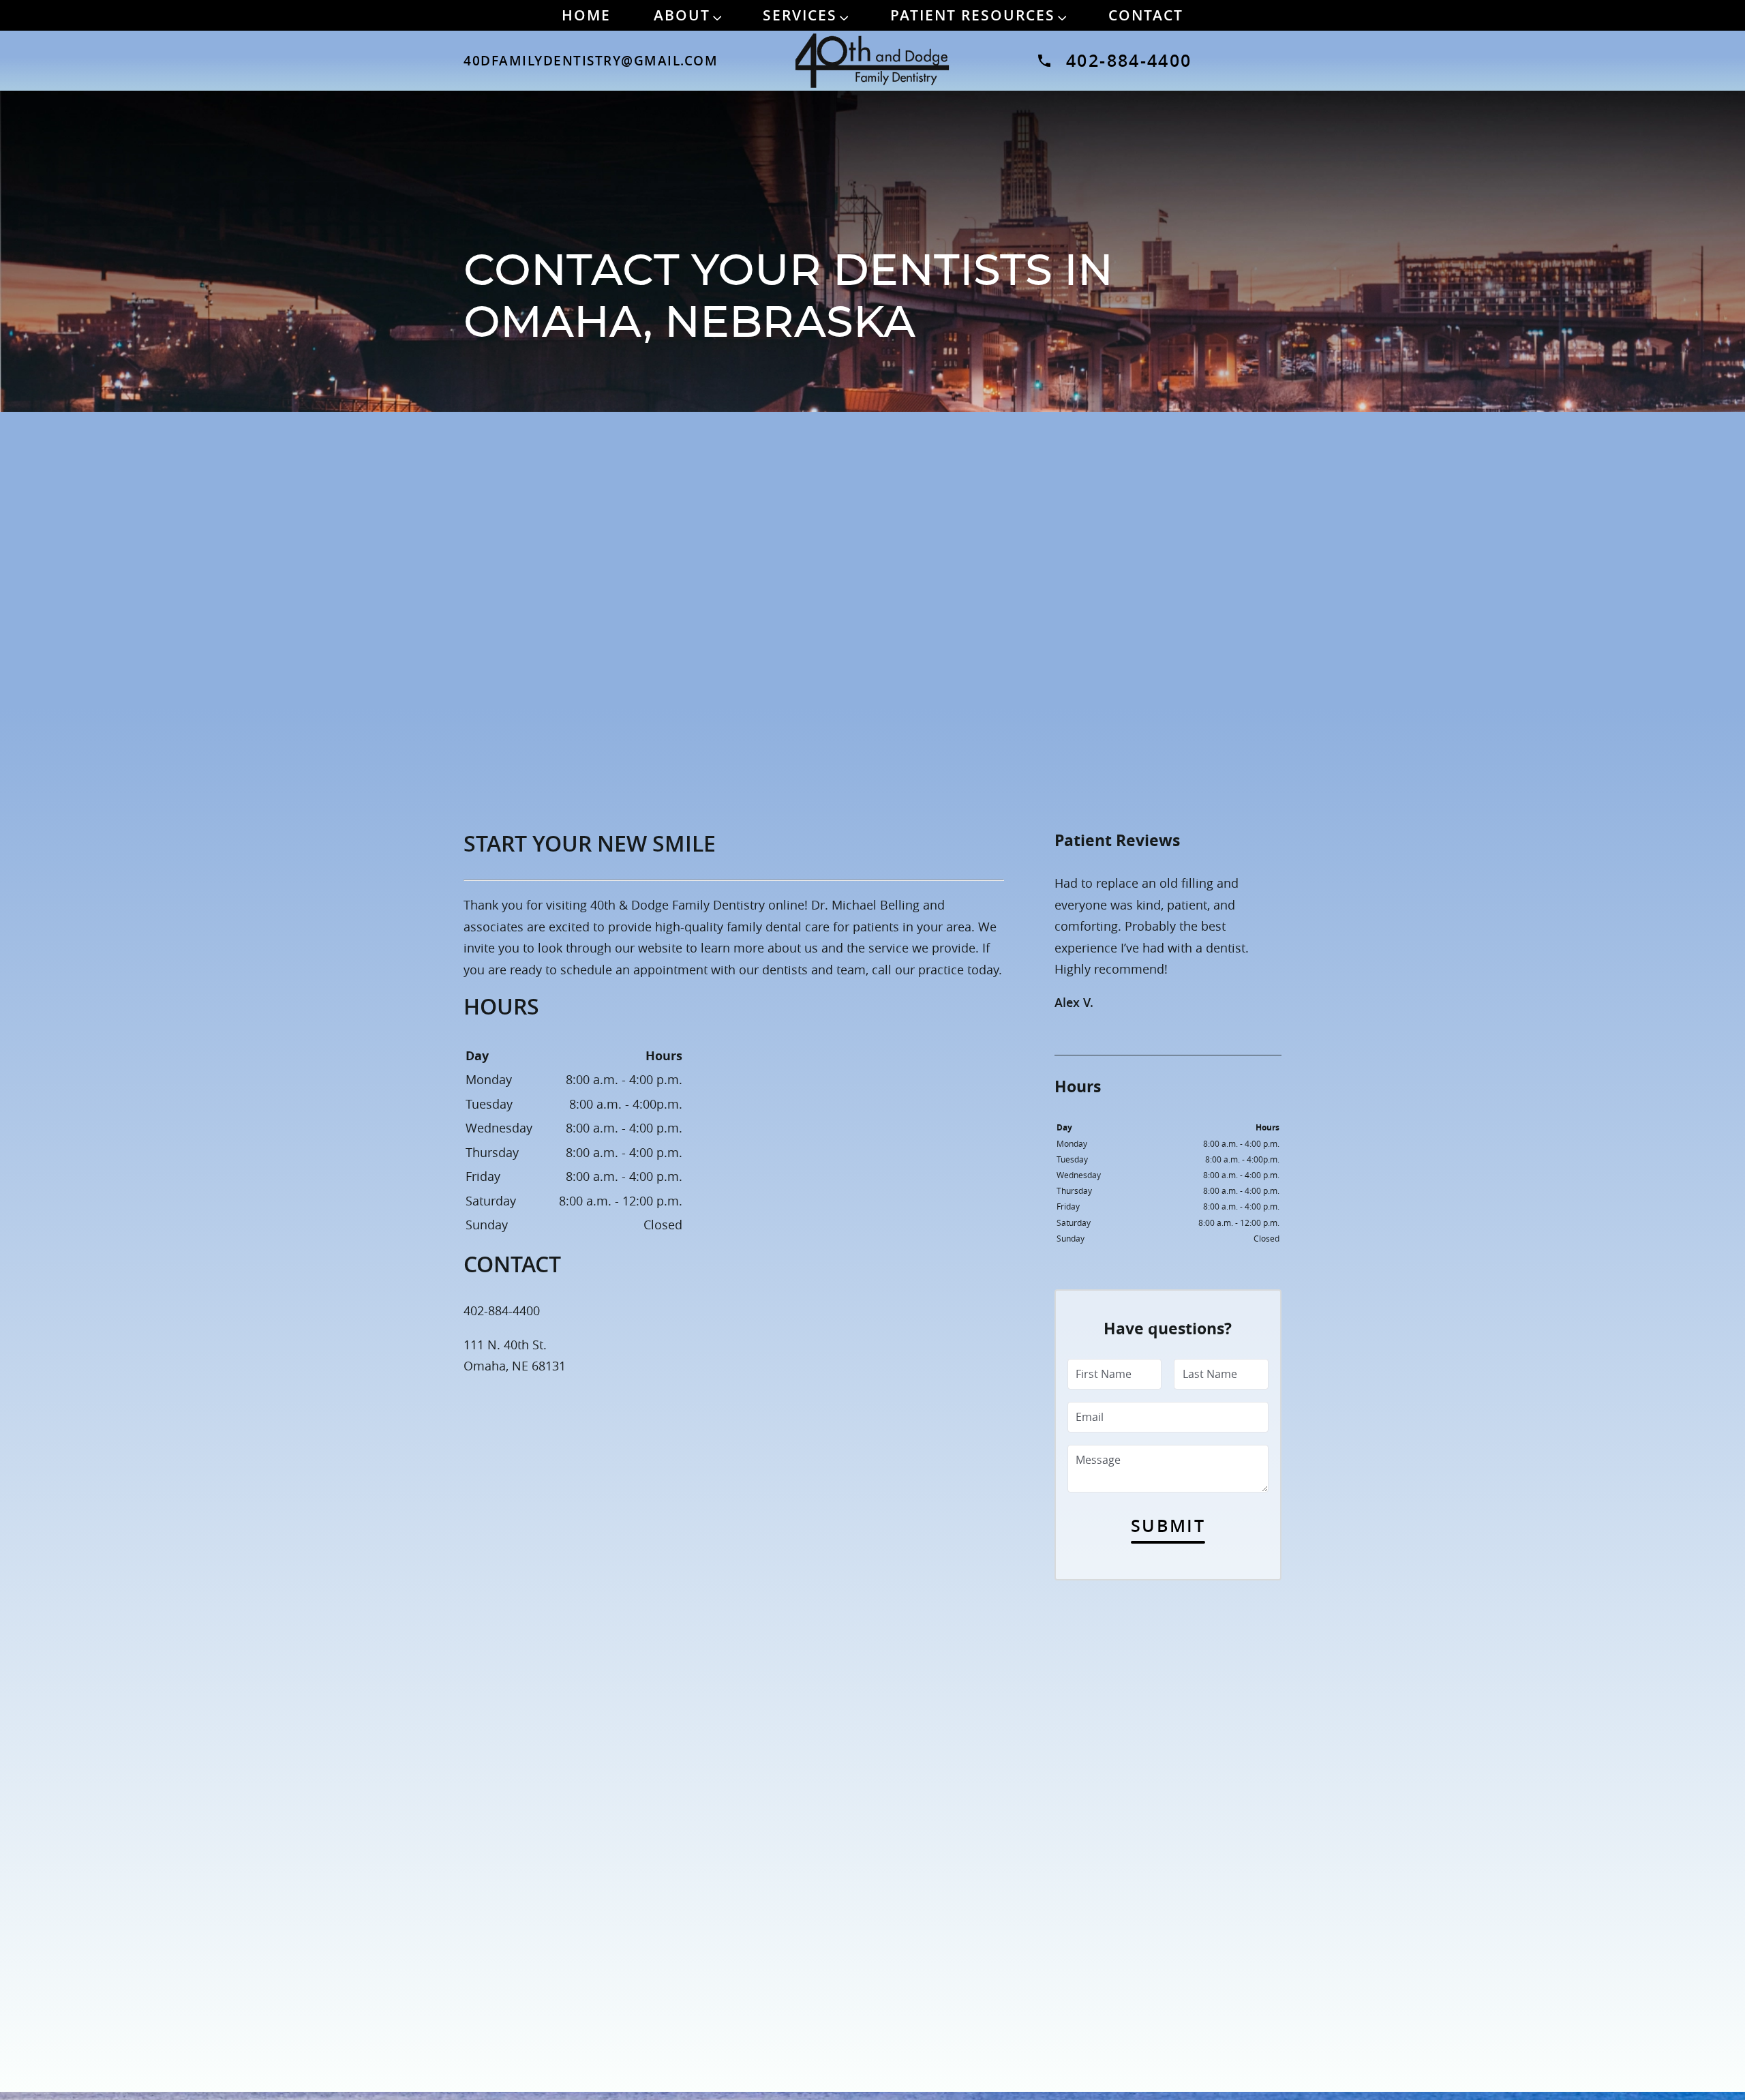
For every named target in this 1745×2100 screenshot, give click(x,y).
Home (586, 15)
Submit (1168, 1526)
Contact (1146, 15)
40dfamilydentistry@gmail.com (586, 61)
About (682, 15)
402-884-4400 (1129, 60)
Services (800, 15)
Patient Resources (973, 15)
